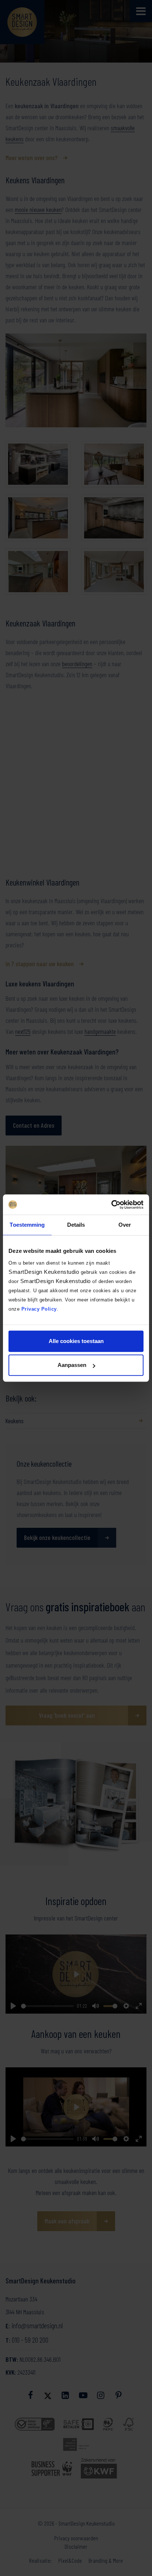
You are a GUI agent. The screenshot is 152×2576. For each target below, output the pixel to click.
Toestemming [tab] (27, 1225)
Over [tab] (125, 1225)
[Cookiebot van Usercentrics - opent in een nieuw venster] (111, 1205)
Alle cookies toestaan (76, 1341)
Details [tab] (76, 1225)
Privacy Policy (39, 1309)
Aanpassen (72, 1365)
